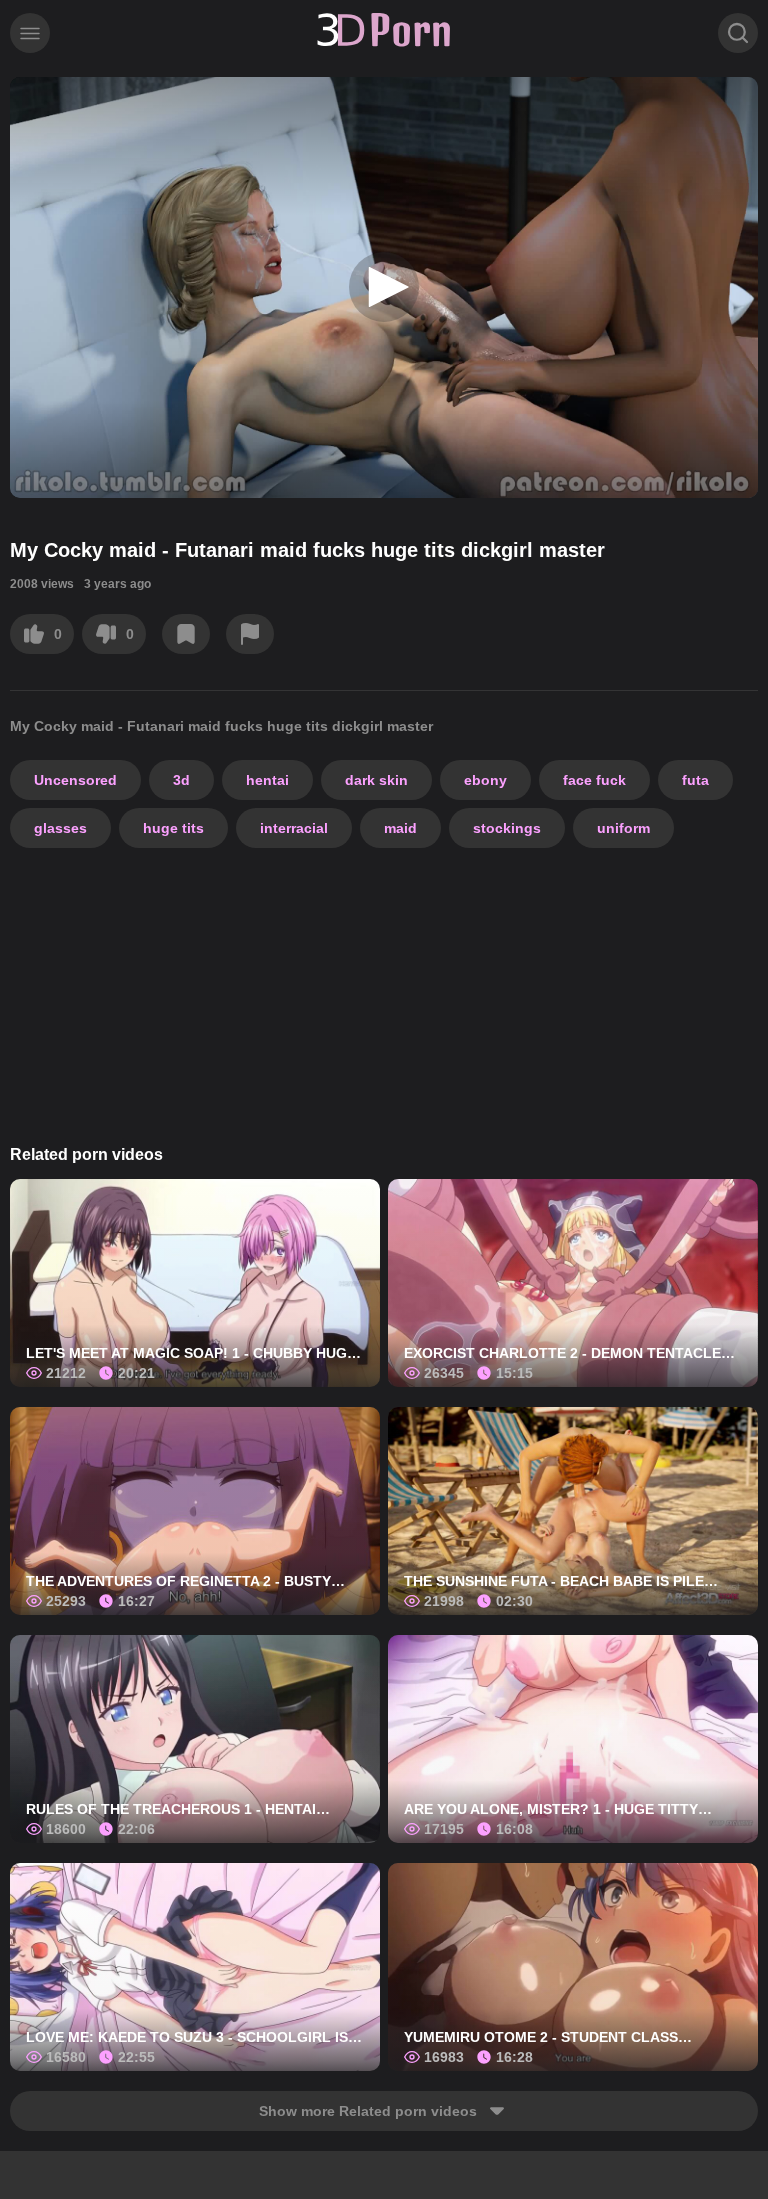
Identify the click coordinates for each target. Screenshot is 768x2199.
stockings (507, 828)
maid (400, 828)
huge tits (173, 828)
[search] (738, 33)
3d (181, 780)
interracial (294, 828)
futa (695, 780)
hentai (267, 780)
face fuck (594, 780)
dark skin (376, 780)
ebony (485, 780)
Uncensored (75, 780)
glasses (60, 828)
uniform (623, 828)
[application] (384, 287)
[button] (384, 287)
